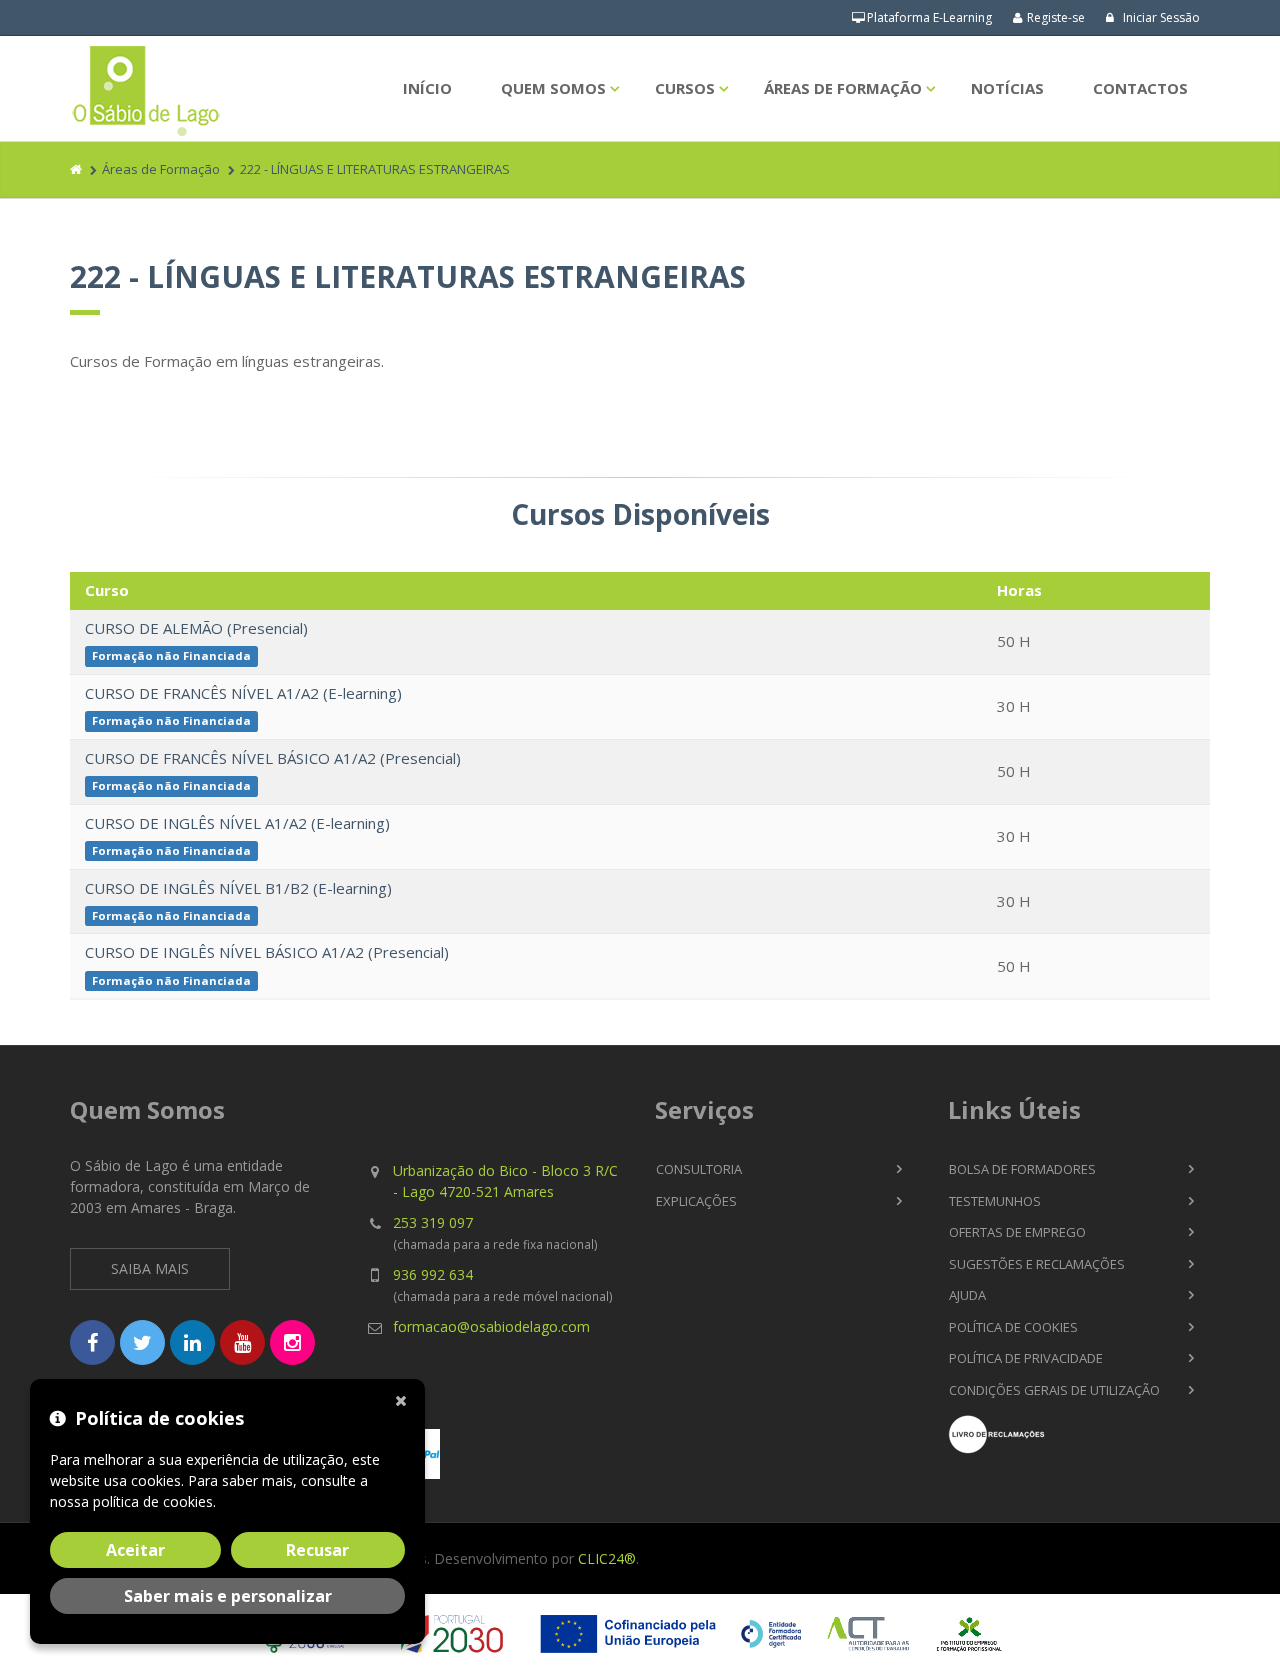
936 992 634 (433, 1274)
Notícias (1007, 88)
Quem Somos (553, 88)
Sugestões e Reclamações (1037, 1264)
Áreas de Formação (843, 88)
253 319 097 (433, 1222)
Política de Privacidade (1026, 1358)
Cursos (685, 88)
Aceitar (135, 1550)
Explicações (696, 1201)
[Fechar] (405, 1399)
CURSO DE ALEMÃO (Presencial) (196, 628)
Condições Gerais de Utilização (1054, 1390)
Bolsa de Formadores (1022, 1169)
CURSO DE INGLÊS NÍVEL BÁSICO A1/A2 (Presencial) (267, 952)
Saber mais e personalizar (228, 1596)
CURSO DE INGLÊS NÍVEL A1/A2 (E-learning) (237, 823)
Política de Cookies (1013, 1327)
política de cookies (153, 1501)
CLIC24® (607, 1558)
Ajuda (967, 1295)
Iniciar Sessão (1160, 17)
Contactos (1140, 88)
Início (427, 88)
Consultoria (699, 1169)
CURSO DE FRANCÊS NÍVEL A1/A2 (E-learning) (243, 693)
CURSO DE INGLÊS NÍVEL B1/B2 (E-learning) (238, 888)
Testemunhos (995, 1201)
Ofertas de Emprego (1017, 1232)
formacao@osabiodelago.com (491, 1326)
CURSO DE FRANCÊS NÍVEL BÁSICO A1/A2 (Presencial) (273, 758)
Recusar (317, 1550)
